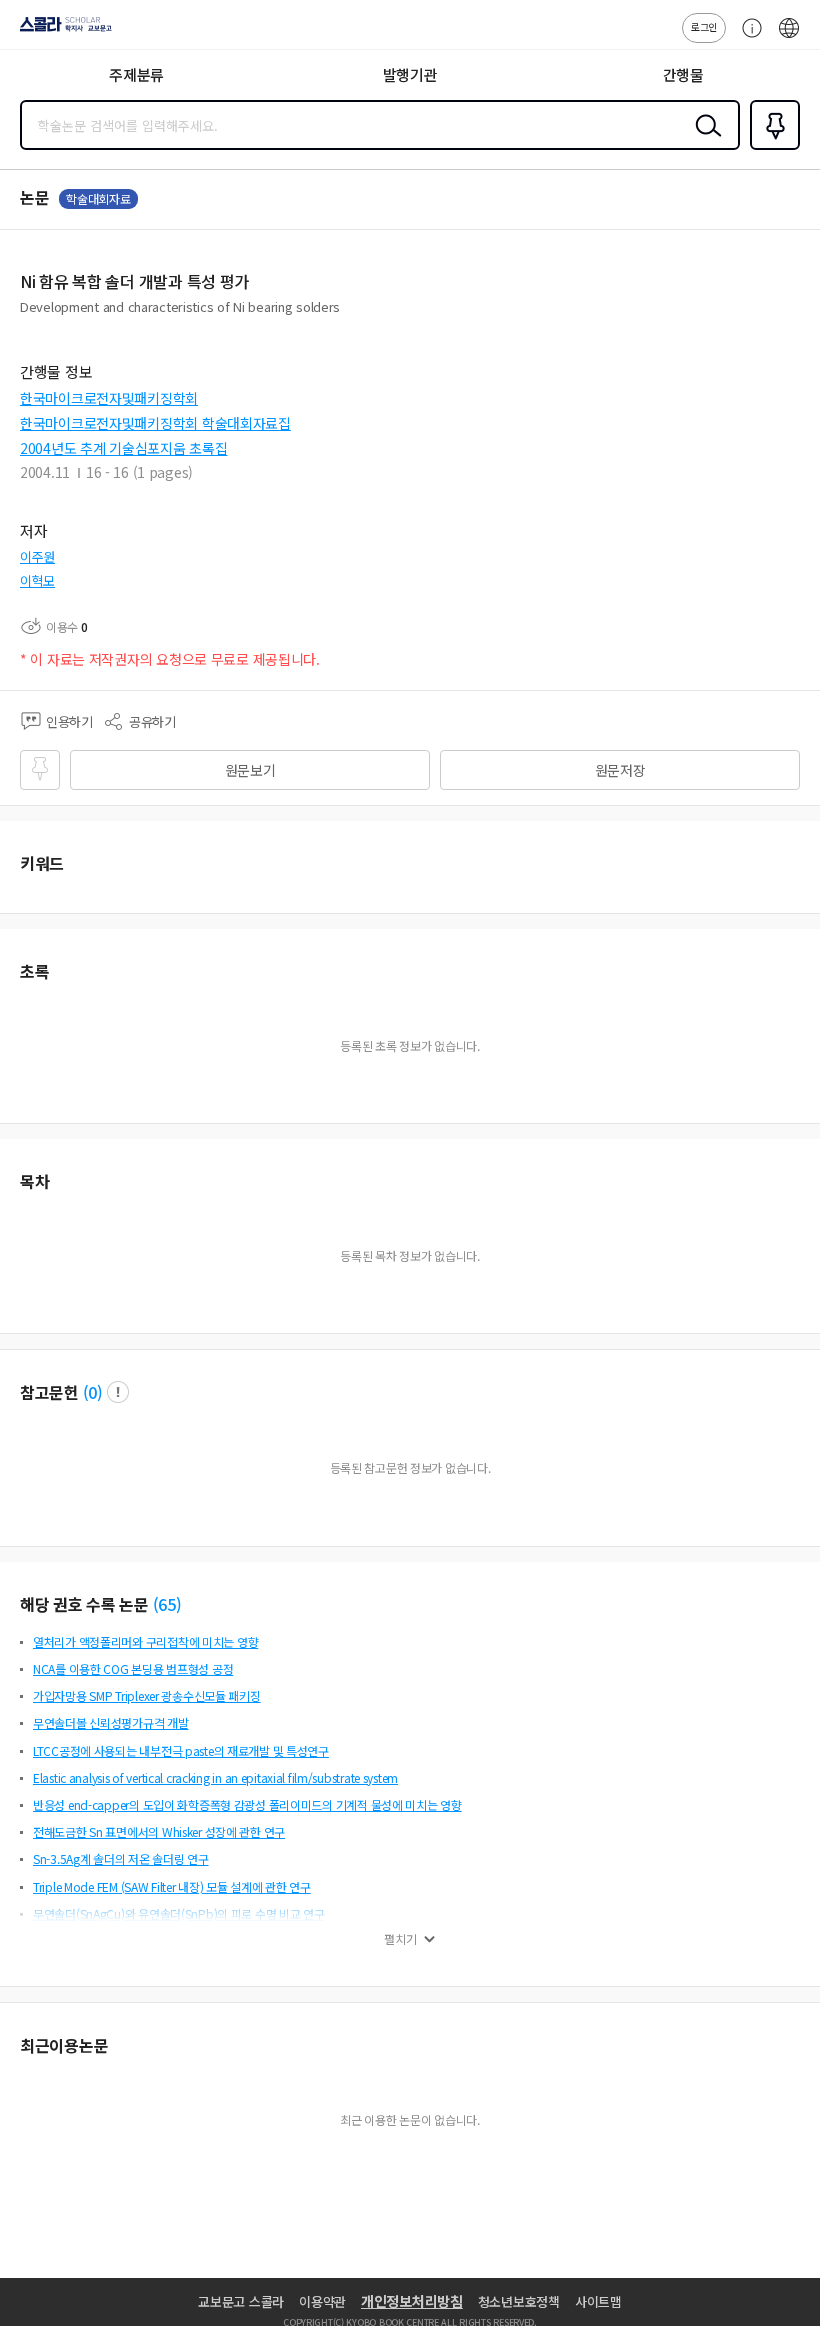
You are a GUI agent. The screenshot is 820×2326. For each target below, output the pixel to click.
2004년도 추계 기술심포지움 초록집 (123, 448)
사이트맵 (598, 2301)
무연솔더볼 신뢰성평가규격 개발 (111, 1722)
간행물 (683, 74)
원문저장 (620, 770)
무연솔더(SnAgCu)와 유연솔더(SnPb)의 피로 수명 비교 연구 (179, 1913)
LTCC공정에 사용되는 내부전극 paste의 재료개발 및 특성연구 (181, 1750)
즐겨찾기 (771, 148)
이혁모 (37, 580)
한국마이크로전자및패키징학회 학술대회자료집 (155, 423)
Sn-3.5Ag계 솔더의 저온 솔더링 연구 (121, 1858)
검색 (704, 141)
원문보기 (250, 770)
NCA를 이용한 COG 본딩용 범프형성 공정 (133, 1668)
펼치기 (400, 1939)
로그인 (704, 26)
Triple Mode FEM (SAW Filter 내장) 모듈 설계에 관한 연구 (172, 1886)
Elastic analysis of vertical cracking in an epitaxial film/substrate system (215, 1777)
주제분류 (136, 74)
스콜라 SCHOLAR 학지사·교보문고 (62, 31)
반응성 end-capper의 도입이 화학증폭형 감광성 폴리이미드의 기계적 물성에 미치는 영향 (247, 1804)
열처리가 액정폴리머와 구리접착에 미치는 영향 (145, 1641)
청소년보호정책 (519, 2301)
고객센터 (747, 38)
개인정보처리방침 (412, 2301)
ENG (789, 38)
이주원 (37, 556)
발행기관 (410, 74)
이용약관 (322, 2301)
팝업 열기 (118, 1392)
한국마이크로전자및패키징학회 (109, 398)
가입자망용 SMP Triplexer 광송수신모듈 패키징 (147, 1695)
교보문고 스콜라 (241, 2301)
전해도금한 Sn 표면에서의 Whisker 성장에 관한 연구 (159, 1831)
